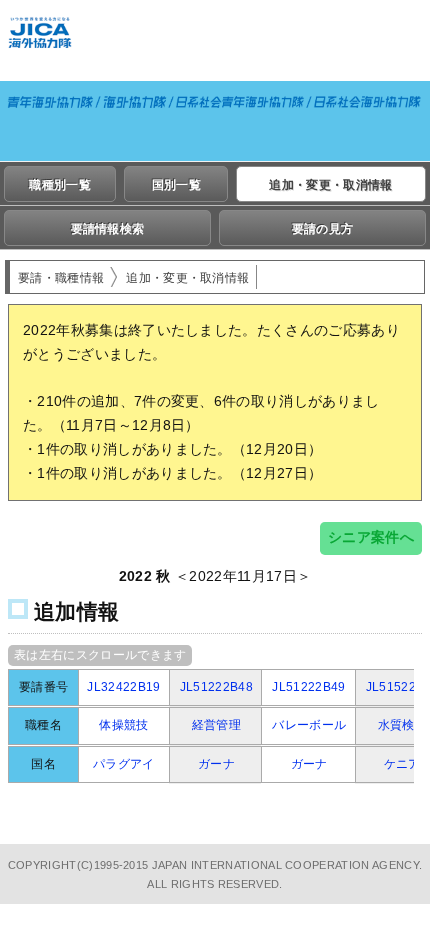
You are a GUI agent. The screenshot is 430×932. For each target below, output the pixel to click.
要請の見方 (323, 229)
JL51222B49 (308, 687)
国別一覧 (176, 185)
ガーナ (216, 764)
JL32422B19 (123, 687)
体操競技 (123, 725)
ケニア (402, 764)
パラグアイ (124, 764)
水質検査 (402, 725)
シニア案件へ (371, 537)
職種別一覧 (60, 185)
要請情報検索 (108, 229)
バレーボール (309, 725)
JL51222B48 (216, 687)
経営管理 (216, 725)
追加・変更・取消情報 (330, 185)
